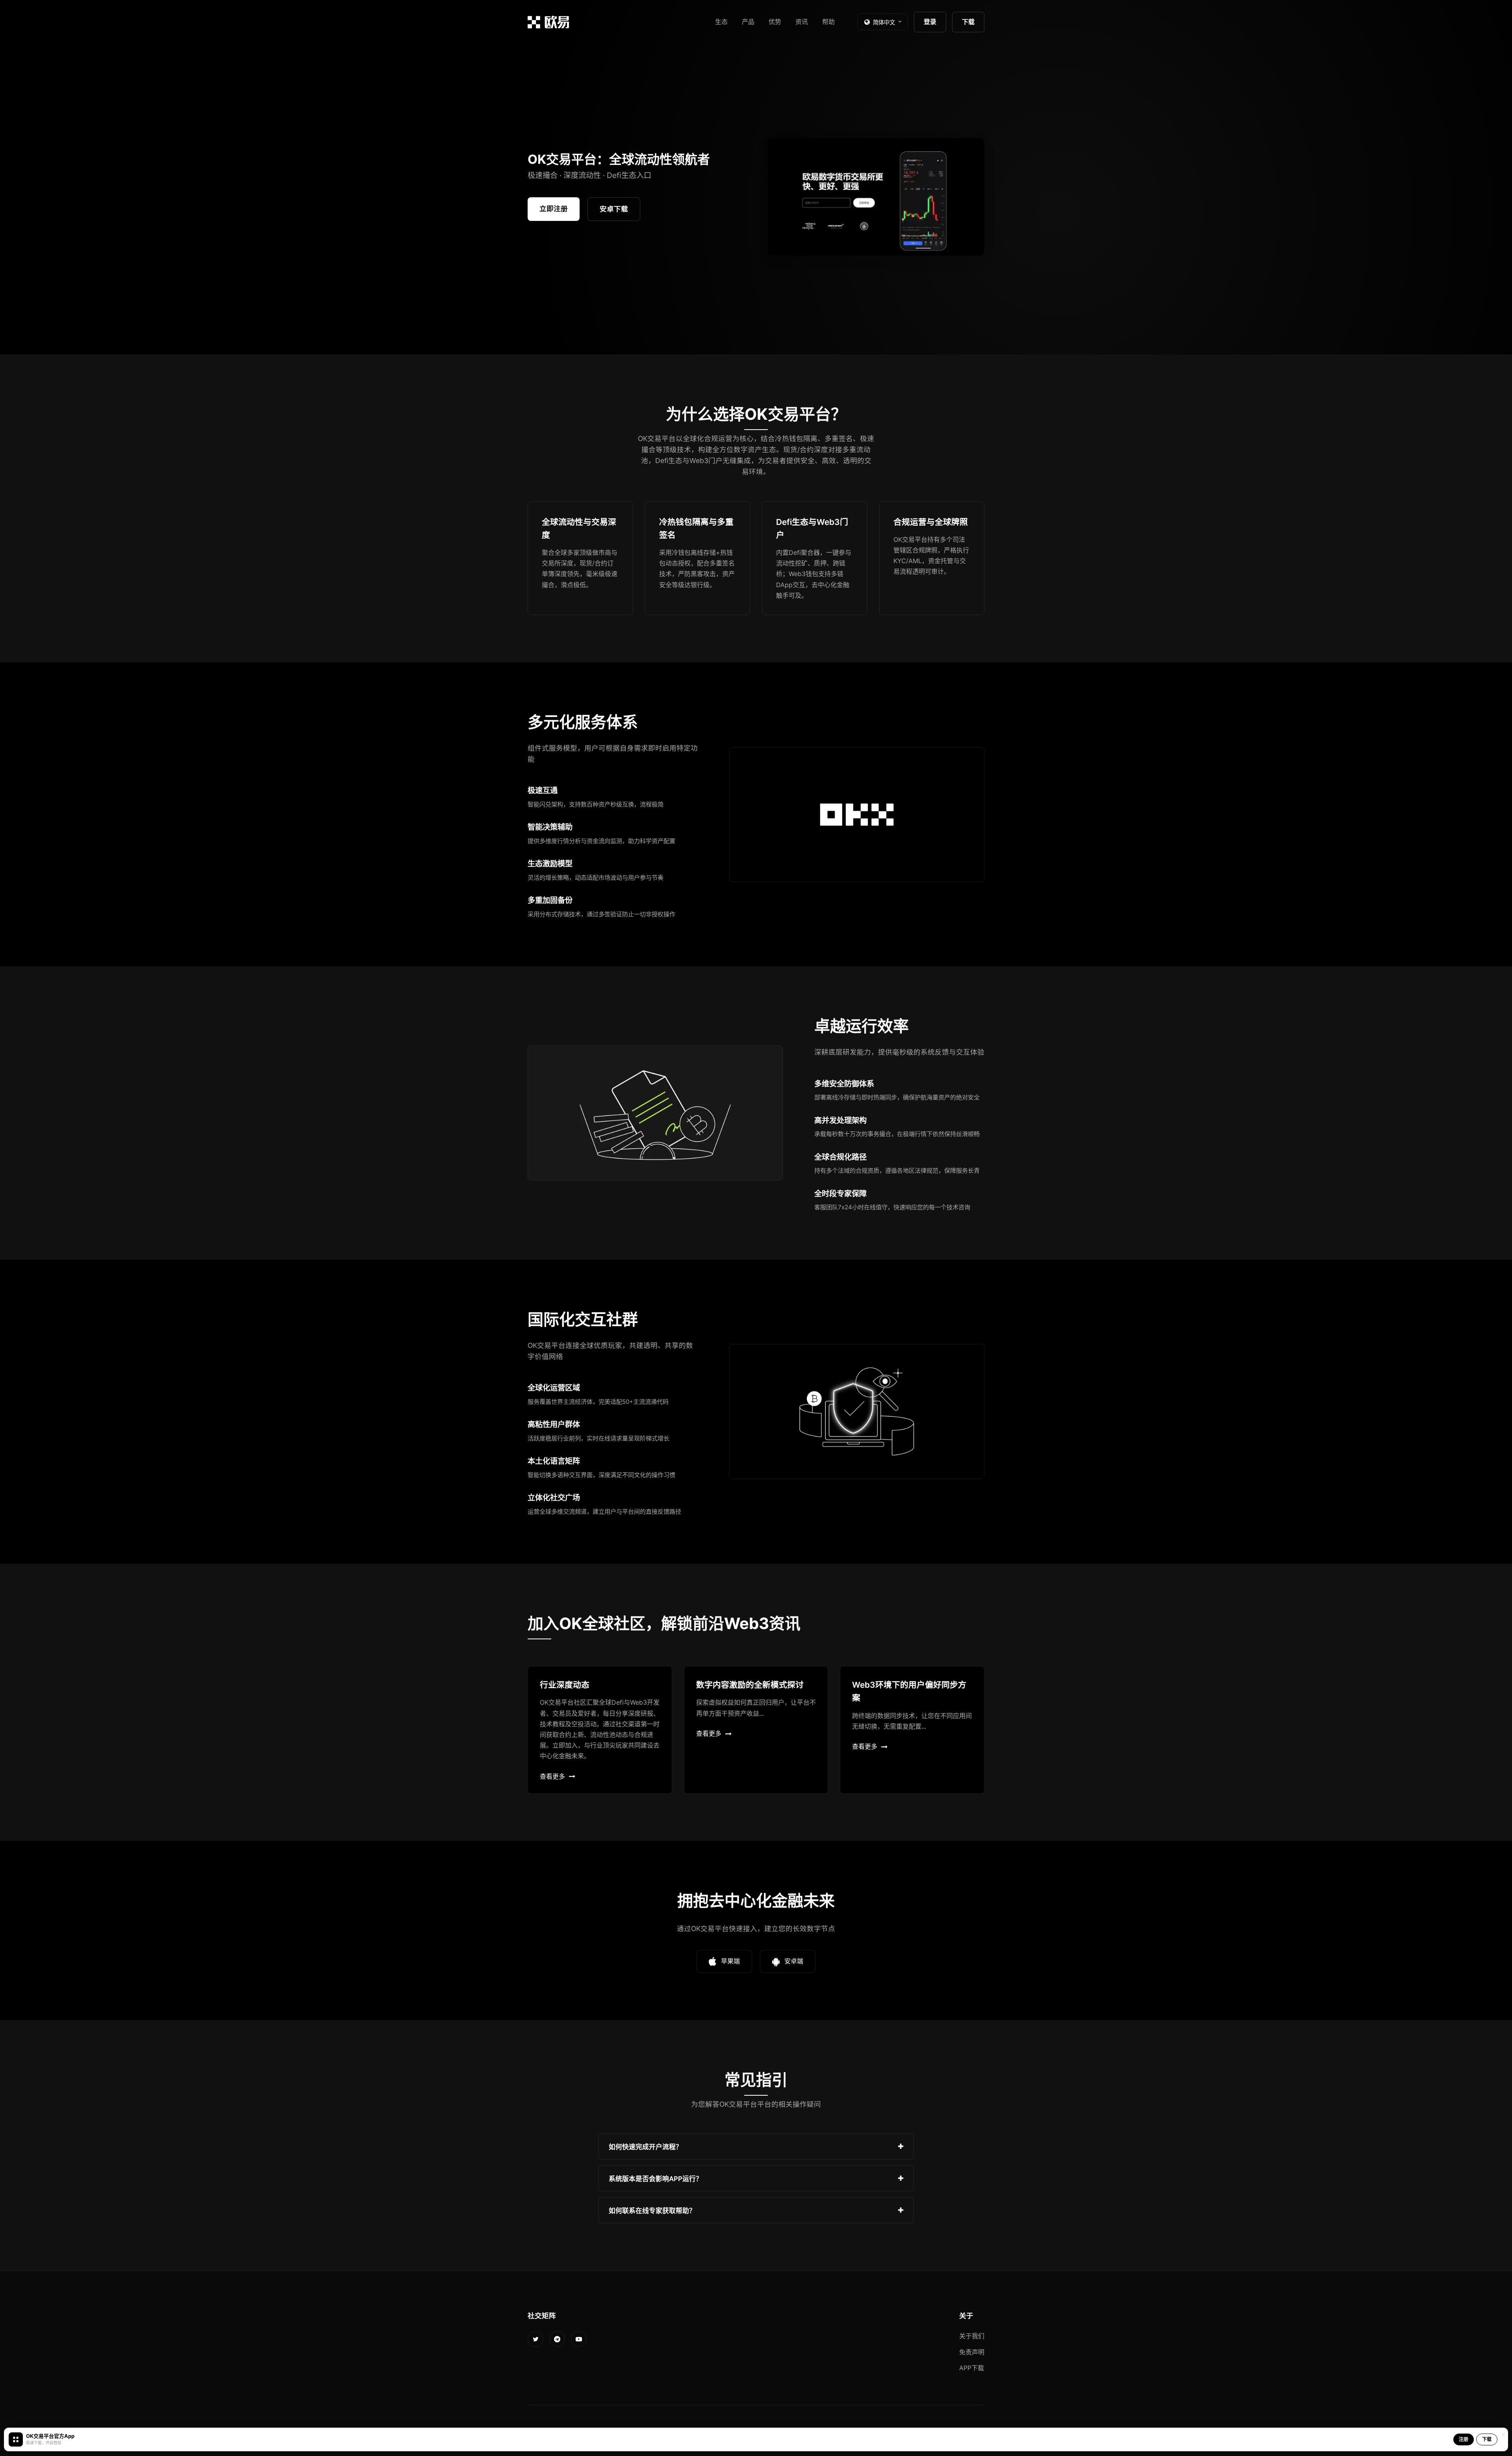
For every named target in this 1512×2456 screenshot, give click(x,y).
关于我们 (972, 2336)
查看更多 (552, 1776)
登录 (930, 22)
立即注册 (554, 209)
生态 (721, 22)
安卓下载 (614, 209)
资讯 (802, 22)
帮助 (828, 22)
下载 (968, 22)
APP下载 (972, 2368)
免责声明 (972, 2352)
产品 (748, 22)
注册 (1464, 2439)
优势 (775, 22)
